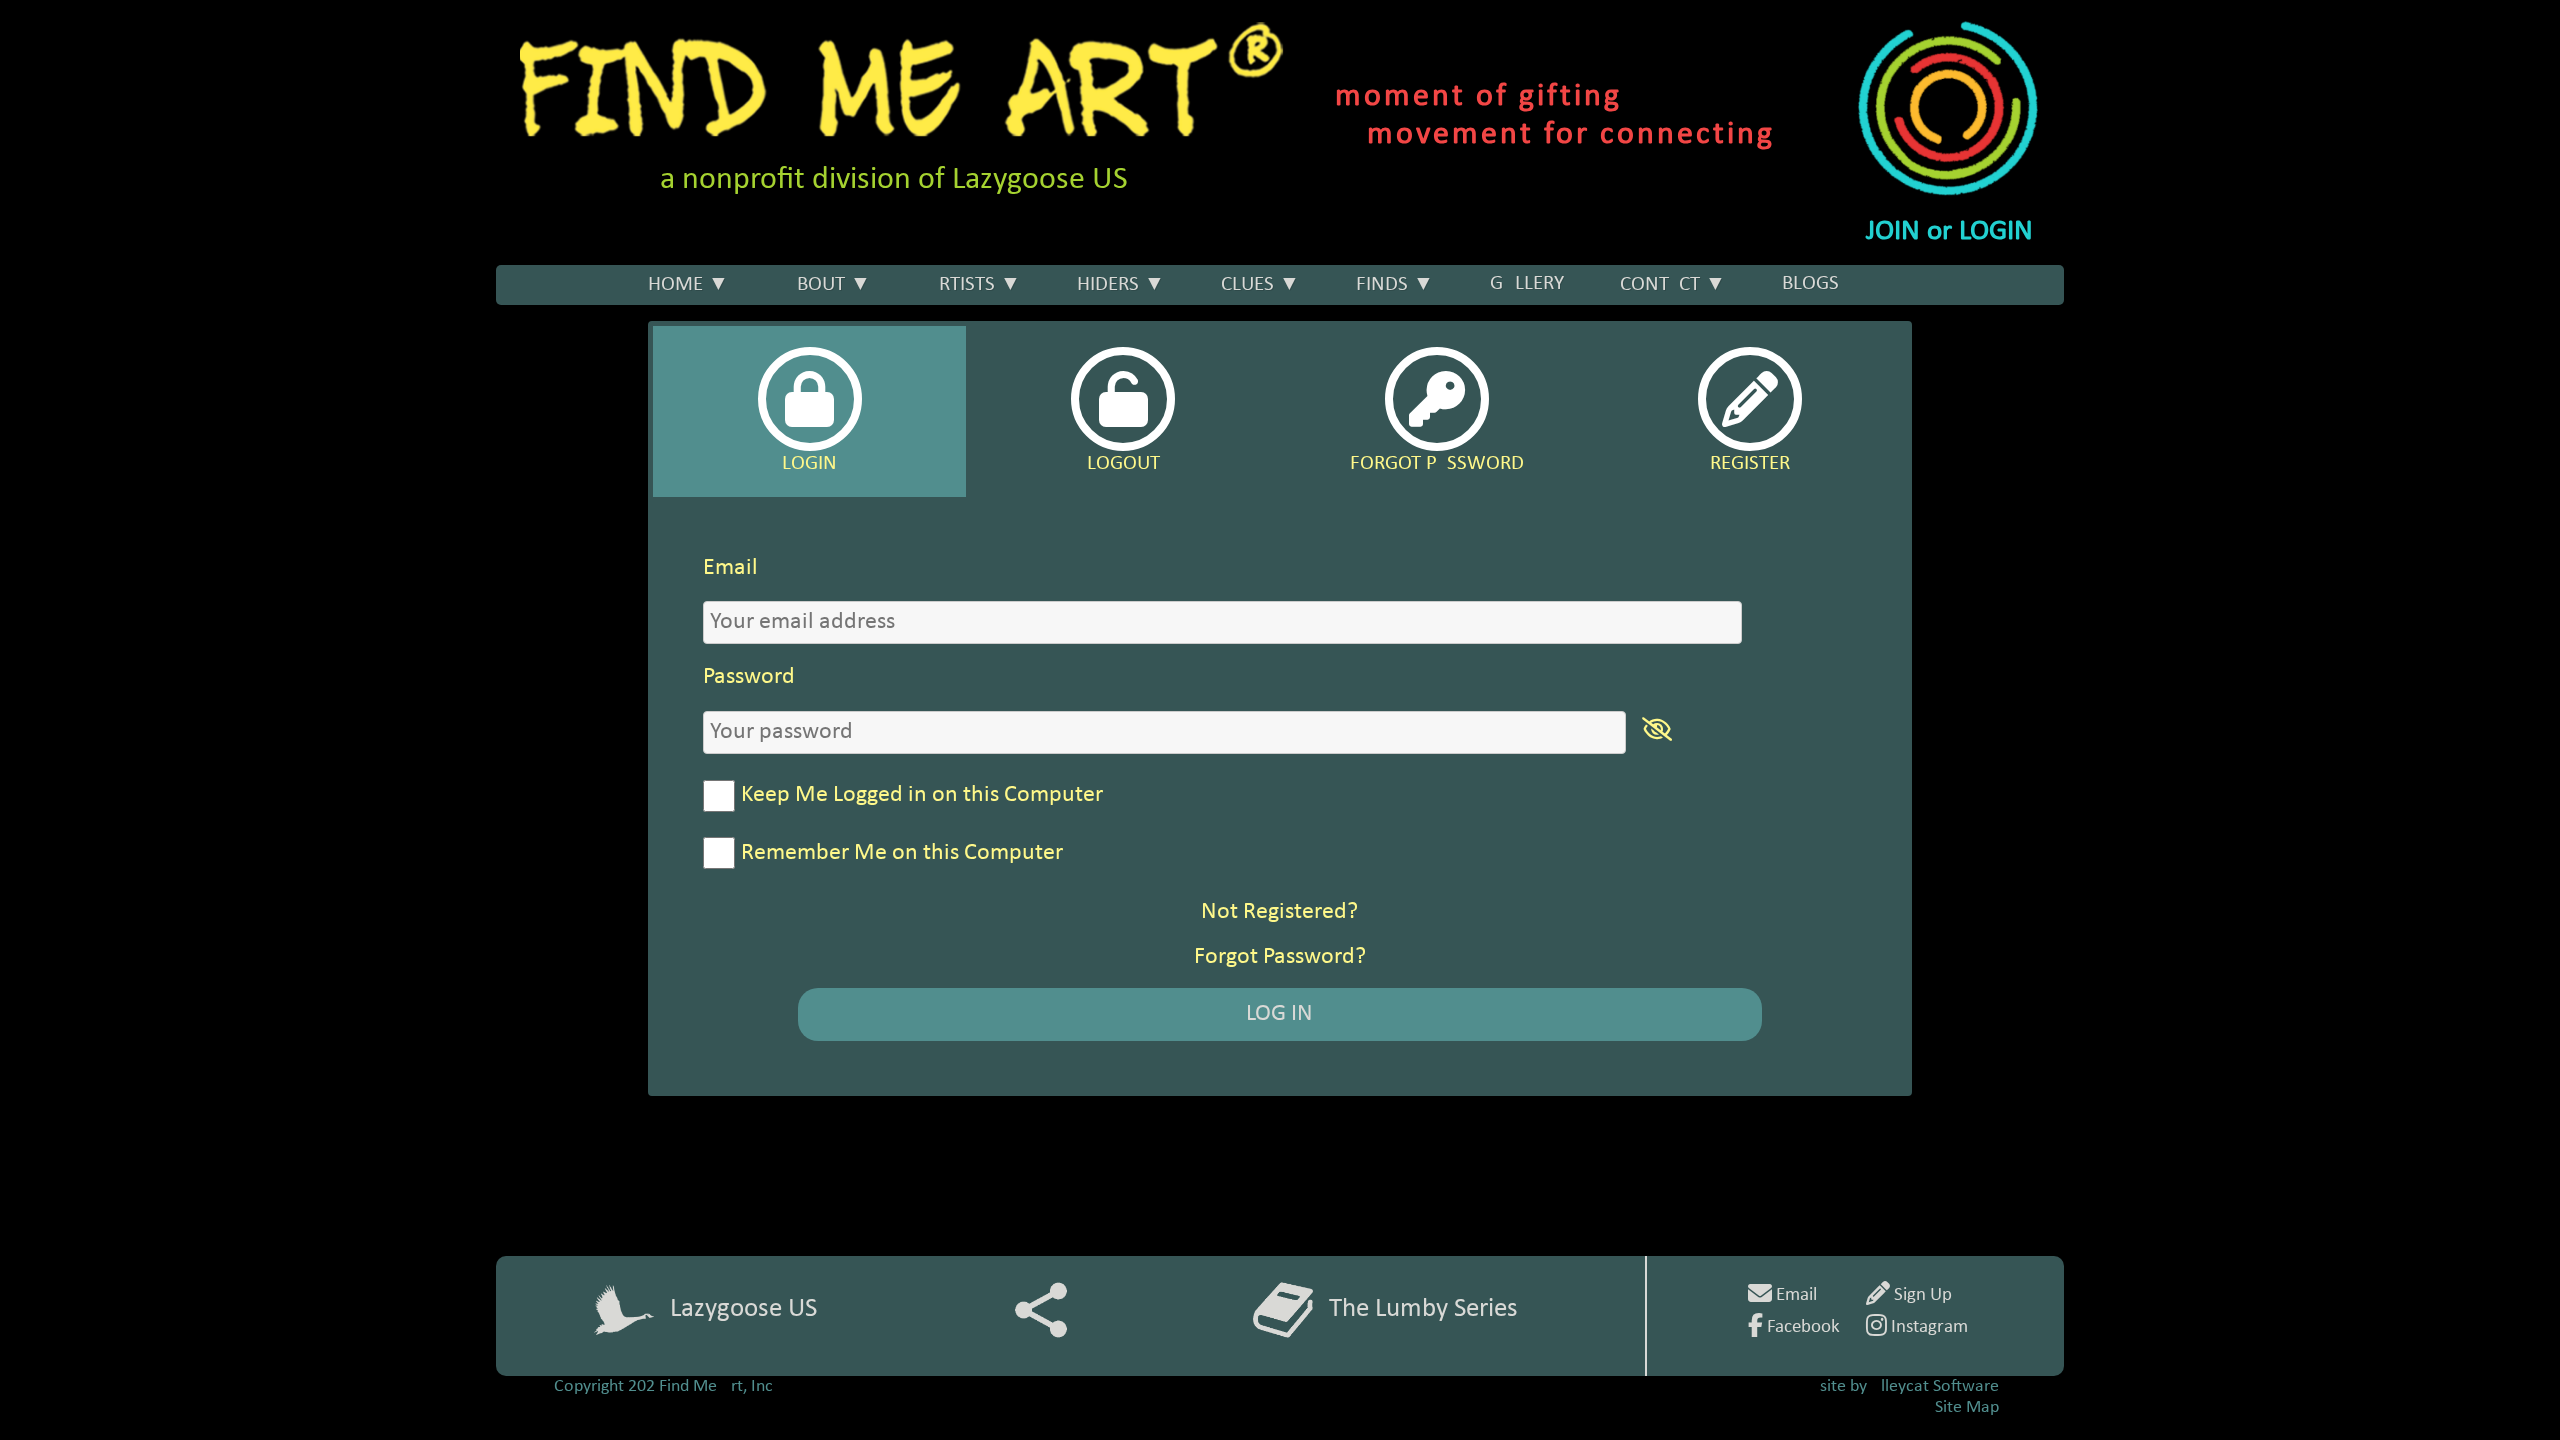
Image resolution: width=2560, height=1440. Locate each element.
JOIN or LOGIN (1949, 231)
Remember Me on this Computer (902, 853)
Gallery (1527, 283)
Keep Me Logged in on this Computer (922, 795)
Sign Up (1921, 1295)
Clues (1260, 284)
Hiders (1121, 284)
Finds (1395, 284)
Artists (974, 284)
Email (1794, 1295)
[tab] (810, 412)
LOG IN (1279, 1014)
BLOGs (1810, 283)
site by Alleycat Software (1909, 1386)
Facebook (1801, 1327)
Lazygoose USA (751, 1309)
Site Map (1967, 1407)
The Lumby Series (1423, 1309)
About (828, 284)
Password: (830, 677)
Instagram (1927, 1327)
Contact (1673, 284)
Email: (811, 568)
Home (688, 284)
